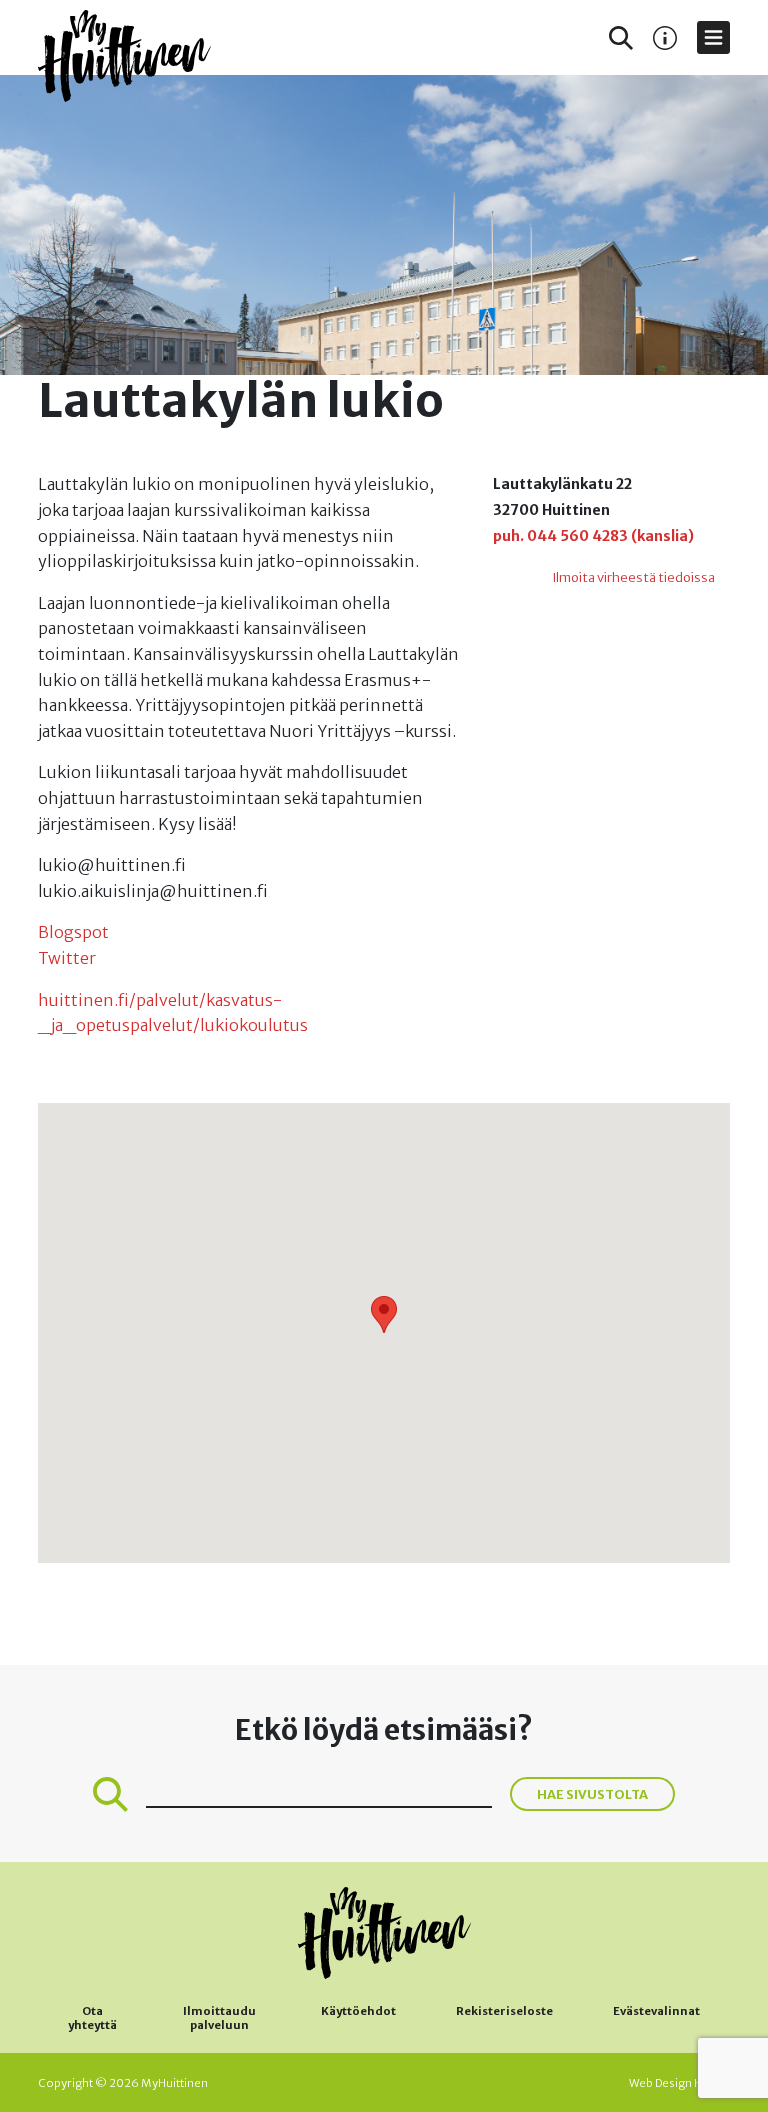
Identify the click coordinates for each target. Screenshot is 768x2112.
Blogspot (73, 932)
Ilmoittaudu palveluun (219, 2018)
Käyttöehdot (358, 2011)
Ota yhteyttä (92, 2018)
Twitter (67, 958)
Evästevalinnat (656, 2011)
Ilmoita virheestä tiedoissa (633, 577)
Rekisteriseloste (504, 2011)
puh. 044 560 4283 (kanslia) (593, 536)
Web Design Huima (679, 2083)
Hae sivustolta (592, 1794)
